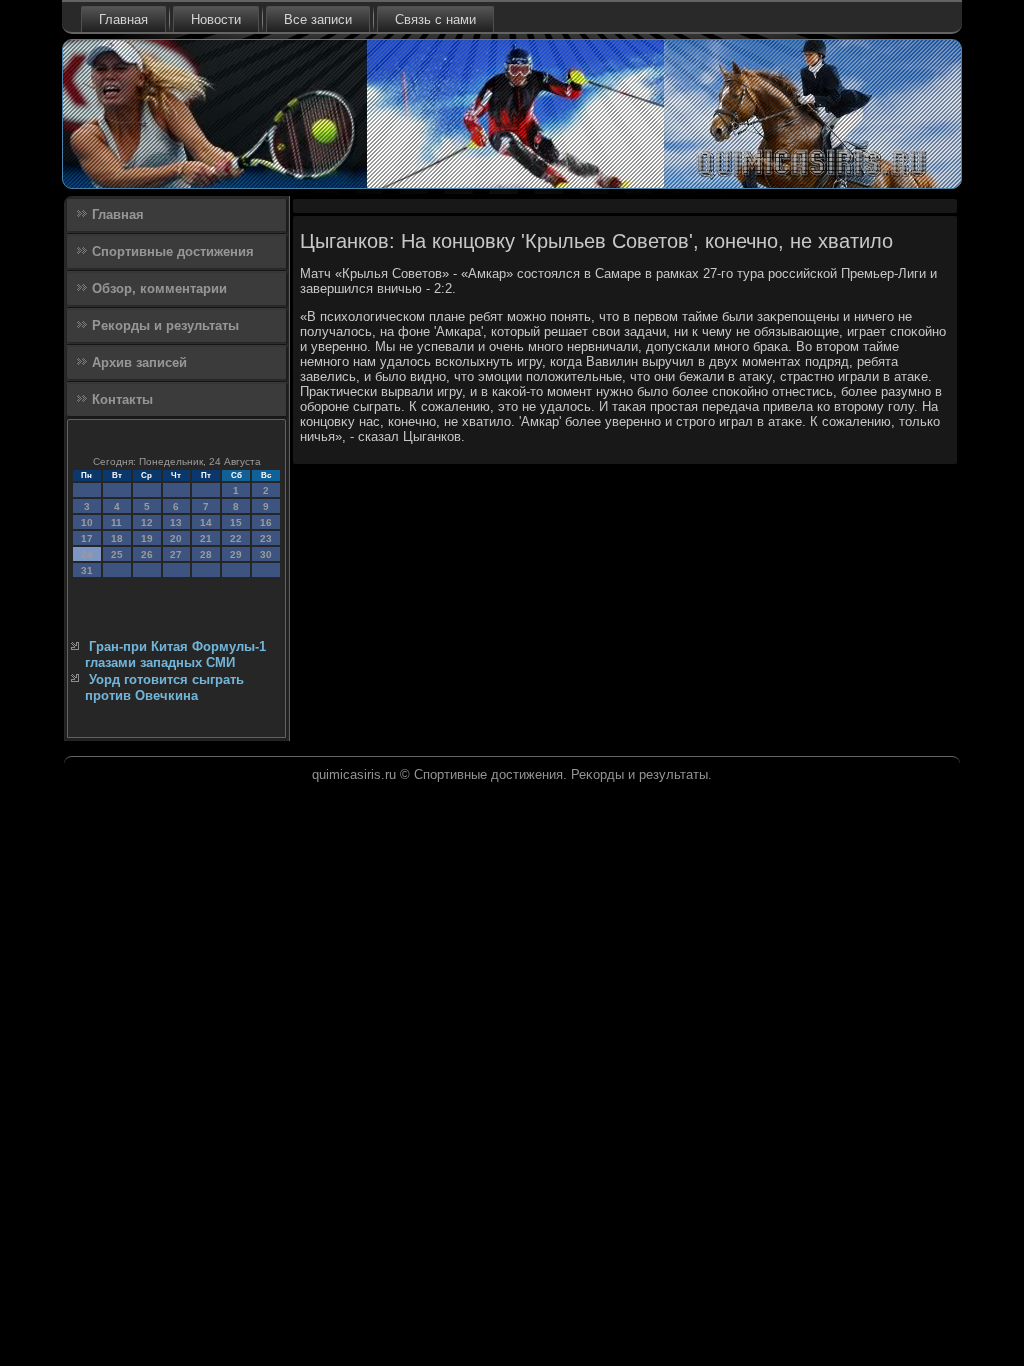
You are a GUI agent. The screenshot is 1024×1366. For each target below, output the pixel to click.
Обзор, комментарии (159, 288)
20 (176, 538)
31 (87, 570)
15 (236, 522)
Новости (216, 19)
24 (87, 554)
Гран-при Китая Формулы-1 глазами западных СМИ (175, 654)
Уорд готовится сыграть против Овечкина (164, 687)
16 (266, 522)
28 (206, 554)
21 (206, 538)
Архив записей (139, 362)
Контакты (122, 399)
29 (236, 554)
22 (236, 538)
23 (266, 538)
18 (117, 538)
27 (176, 554)
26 (147, 554)
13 (176, 522)
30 (266, 554)
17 (87, 538)
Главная (123, 19)
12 (147, 522)
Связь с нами (435, 19)
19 (147, 538)
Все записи (318, 19)
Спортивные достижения (173, 251)
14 (206, 522)
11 (116, 522)
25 (117, 554)
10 (87, 522)
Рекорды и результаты (165, 325)
